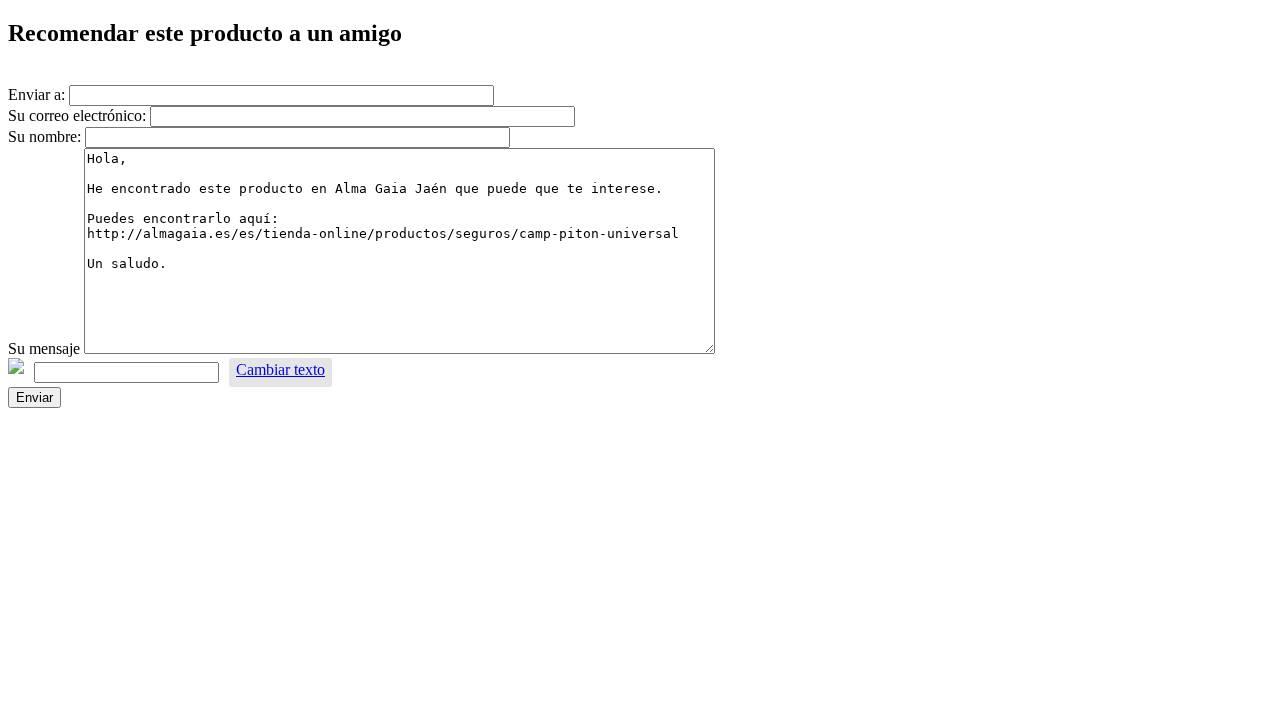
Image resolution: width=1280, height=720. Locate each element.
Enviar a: (36, 94)
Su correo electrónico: (77, 115)
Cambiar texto (280, 369)
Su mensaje (44, 348)
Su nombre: (44, 136)
